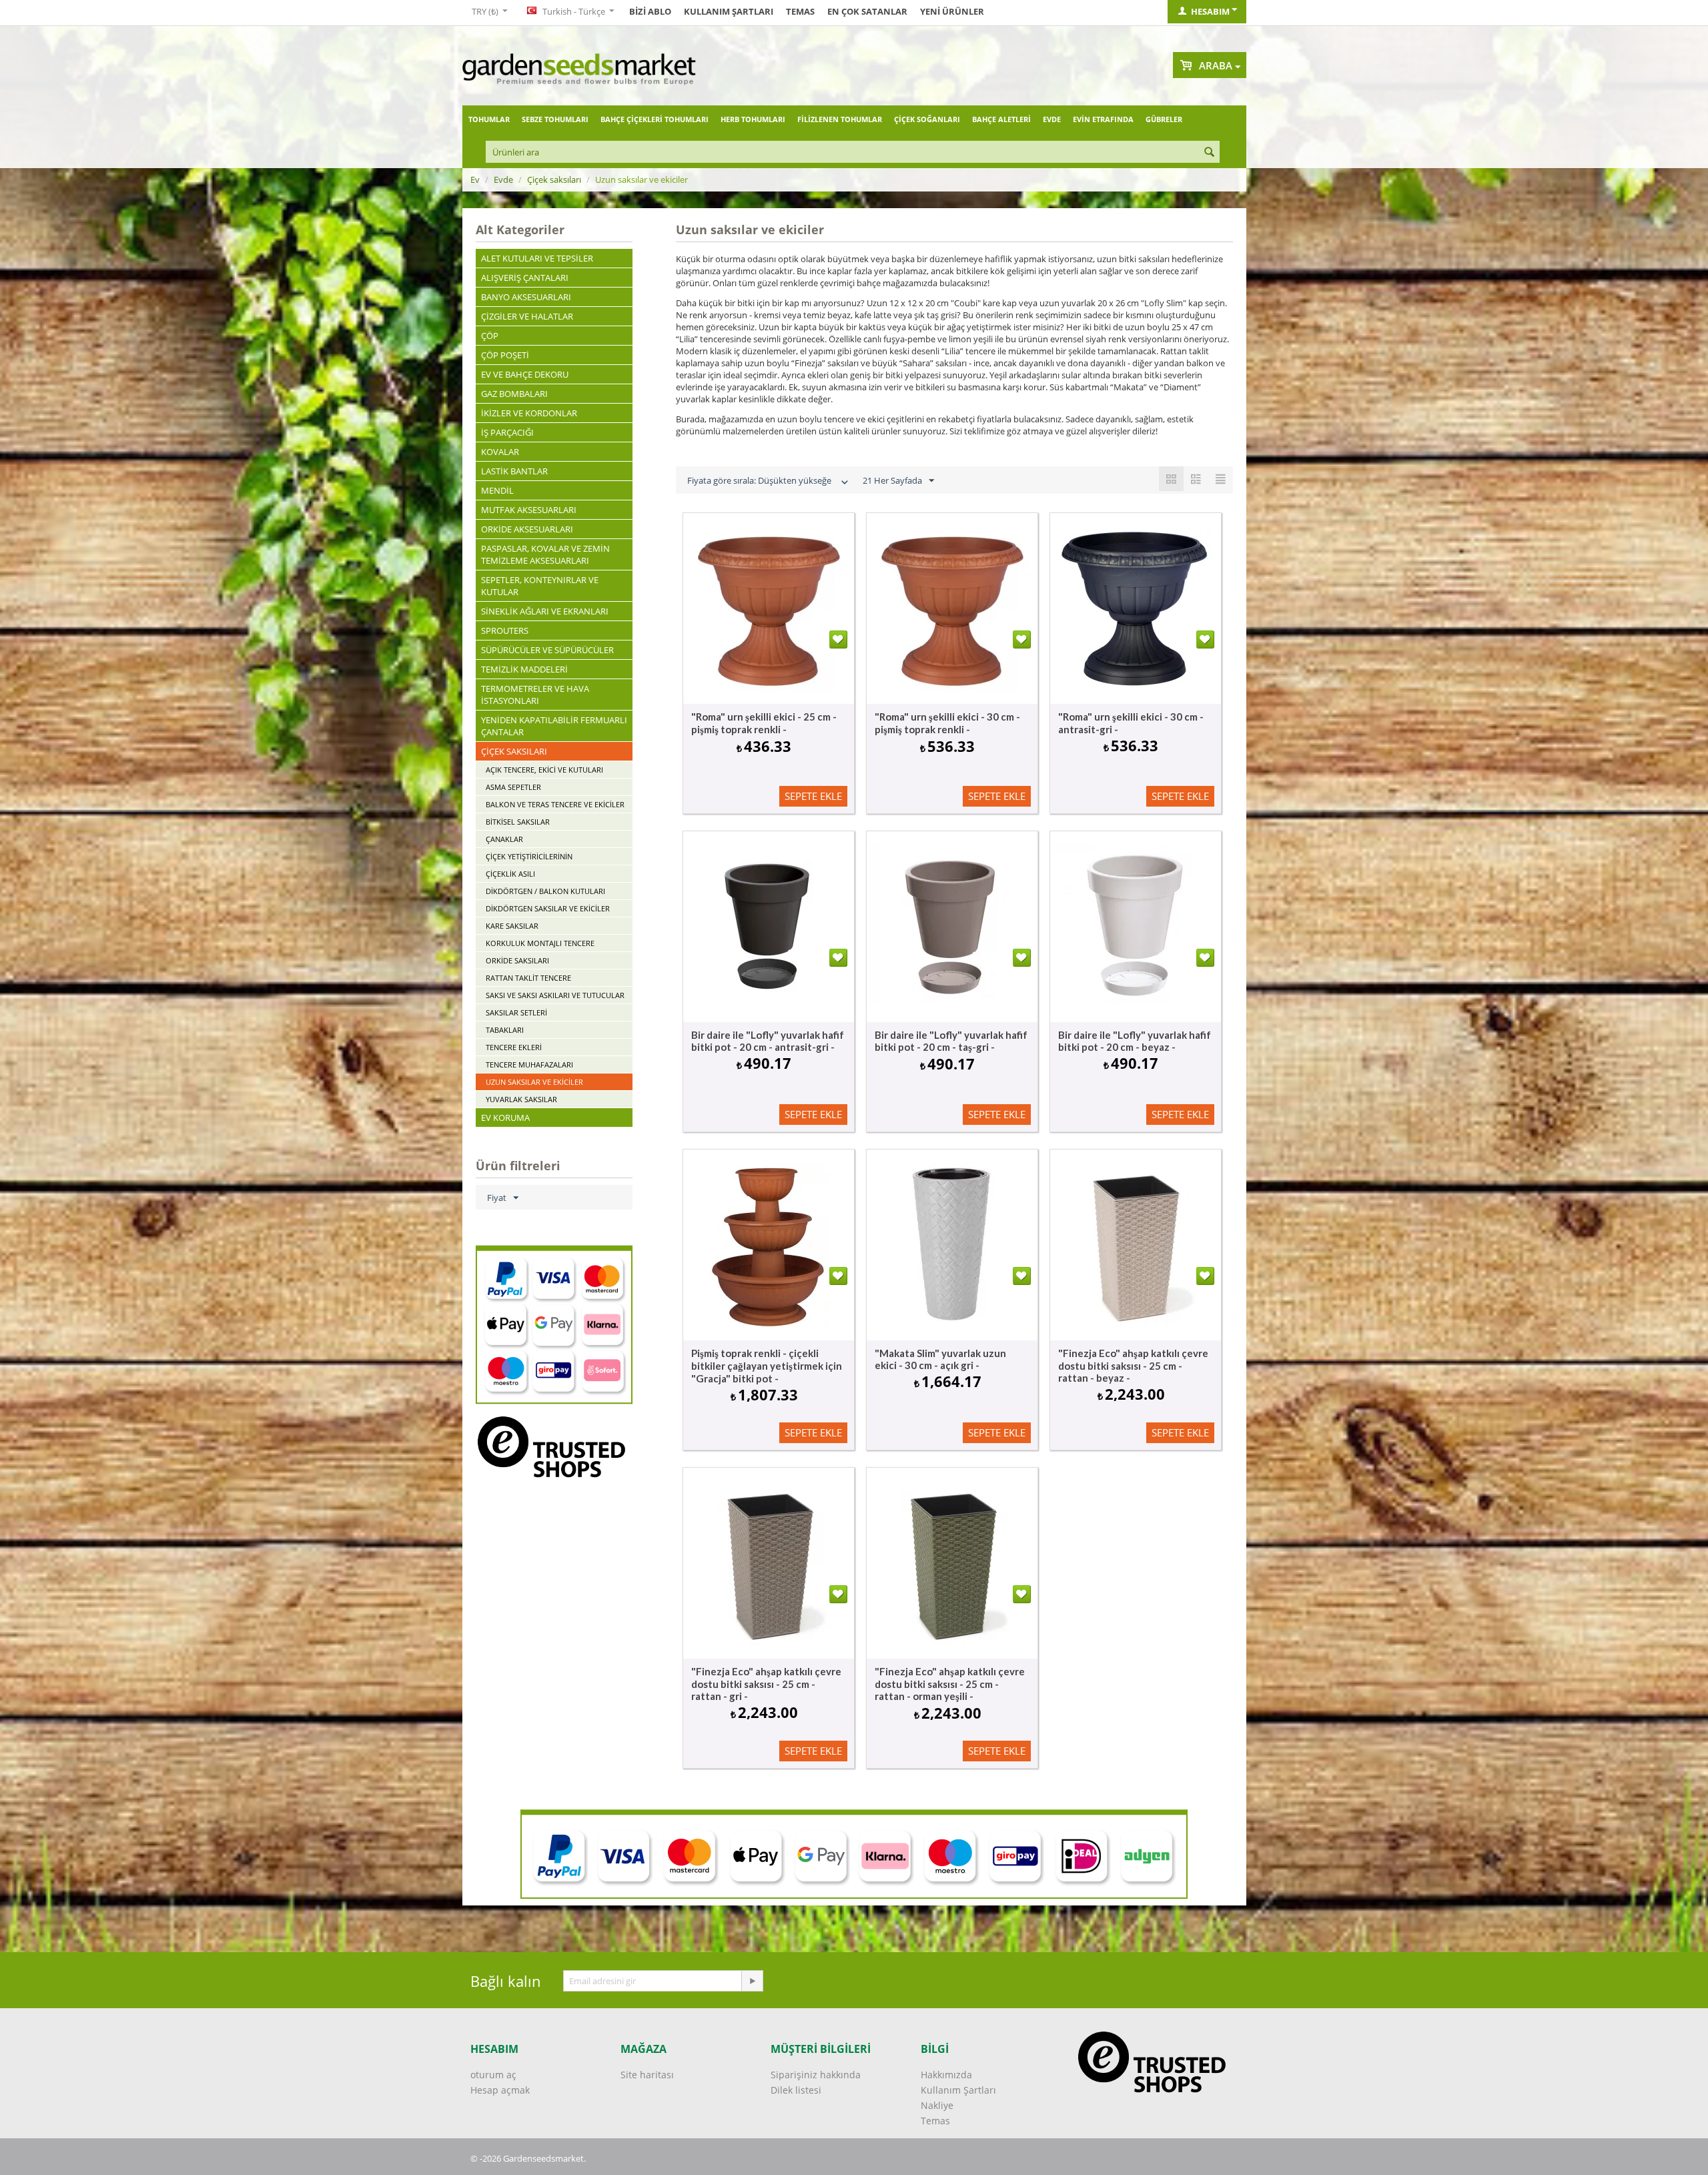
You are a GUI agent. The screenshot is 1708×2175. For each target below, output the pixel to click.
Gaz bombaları (514, 394)
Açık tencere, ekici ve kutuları (544, 770)
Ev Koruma (505, 1118)
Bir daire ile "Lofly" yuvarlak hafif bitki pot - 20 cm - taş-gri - (951, 1041)
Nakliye (937, 2105)
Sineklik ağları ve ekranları (545, 611)
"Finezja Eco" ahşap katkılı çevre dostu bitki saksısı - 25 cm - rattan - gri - (766, 1684)
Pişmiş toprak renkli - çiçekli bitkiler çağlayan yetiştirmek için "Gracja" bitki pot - (767, 1366)
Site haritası (647, 2075)
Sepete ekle (813, 796)
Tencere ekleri (514, 1047)
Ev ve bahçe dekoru (525, 374)
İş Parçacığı (507, 432)
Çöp (490, 336)
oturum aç (493, 2075)
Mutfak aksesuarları (529, 510)
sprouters (505, 630)
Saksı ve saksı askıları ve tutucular (555, 995)
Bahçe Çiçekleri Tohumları (655, 119)
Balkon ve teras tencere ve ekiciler (555, 804)
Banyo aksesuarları (526, 297)
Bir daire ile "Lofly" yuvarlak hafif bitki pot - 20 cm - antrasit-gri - (768, 1041)
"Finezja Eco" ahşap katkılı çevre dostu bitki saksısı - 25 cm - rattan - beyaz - (1133, 1365)
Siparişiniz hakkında (816, 2075)
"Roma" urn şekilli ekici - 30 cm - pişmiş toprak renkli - (947, 723)
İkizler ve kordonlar (529, 413)
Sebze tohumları (555, 119)
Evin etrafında (1103, 119)
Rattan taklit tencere (528, 978)
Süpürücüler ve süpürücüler (547, 650)
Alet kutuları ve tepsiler (537, 258)
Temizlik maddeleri (524, 669)
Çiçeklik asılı (510, 874)
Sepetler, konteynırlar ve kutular (540, 586)
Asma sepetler (513, 787)
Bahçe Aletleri (1001, 119)
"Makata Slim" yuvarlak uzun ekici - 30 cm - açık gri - (940, 1359)
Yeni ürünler (952, 11)
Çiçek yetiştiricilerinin (529, 856)
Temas (800, 11)
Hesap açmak (500, 2090)
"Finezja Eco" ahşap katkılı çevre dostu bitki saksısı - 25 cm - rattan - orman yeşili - (950, 1684)
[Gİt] (752, 1981)
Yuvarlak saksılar (521, 1099)
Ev (475, 179)
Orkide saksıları (517, 960)
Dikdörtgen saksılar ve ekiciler (548, 908)
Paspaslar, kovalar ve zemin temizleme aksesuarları (545, 554)
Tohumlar (489, 119)
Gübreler (1164, 119)
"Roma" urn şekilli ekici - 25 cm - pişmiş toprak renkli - (764, 723)
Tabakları (505, 1030)
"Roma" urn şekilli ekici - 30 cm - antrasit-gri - (1131, 723)
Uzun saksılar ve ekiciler (534, 1082)
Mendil (497, 490)
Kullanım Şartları (729, 11)
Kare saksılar (512, 926)
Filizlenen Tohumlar (840, 119)
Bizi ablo (650, 11)
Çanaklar (504, 839)
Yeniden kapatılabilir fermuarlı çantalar (554, 726)
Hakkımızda (946, 2075)
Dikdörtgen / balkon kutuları (545, 891)
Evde (1052, 119)
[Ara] (1210, 153)
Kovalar (500, 452)
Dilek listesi (796, 2090)
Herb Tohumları (753, 119)
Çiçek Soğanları (927, 119)
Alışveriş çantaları (525, 278)
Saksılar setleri (516, 1012)
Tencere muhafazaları (529, 1064)
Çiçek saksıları (554, 179)
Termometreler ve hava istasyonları (535, 695)
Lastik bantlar (514, 471)
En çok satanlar (867, 11)
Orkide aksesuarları (527, 529)
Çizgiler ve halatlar (527, 316)
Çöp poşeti (505, 355)
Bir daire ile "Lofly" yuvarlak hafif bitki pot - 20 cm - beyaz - (1135, 1041)
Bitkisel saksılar (518, 822)
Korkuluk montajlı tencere (540, 943)
